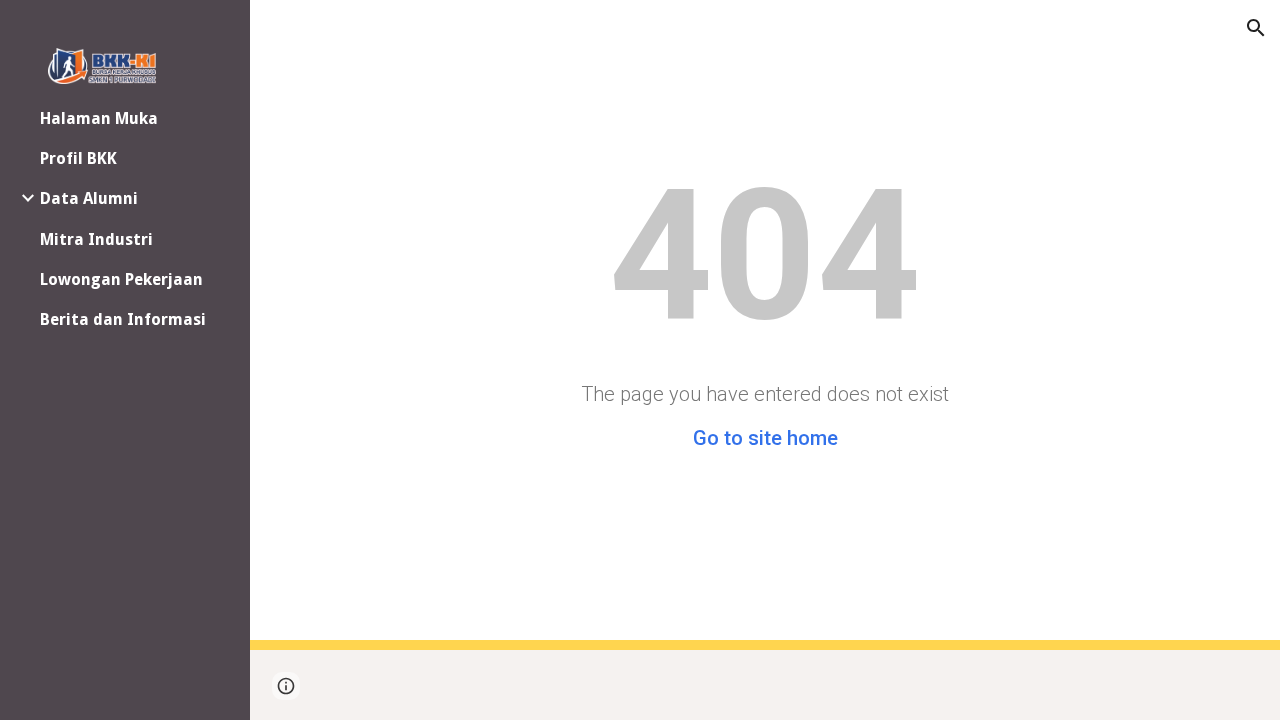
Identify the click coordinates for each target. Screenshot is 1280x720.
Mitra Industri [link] (96, 239)
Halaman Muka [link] (99, 118)
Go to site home (765, 438)
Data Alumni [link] (89, 198)
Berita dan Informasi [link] (123, 319)
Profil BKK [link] (78, 158)
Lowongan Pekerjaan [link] (121, 279)
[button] (1256, 28)
